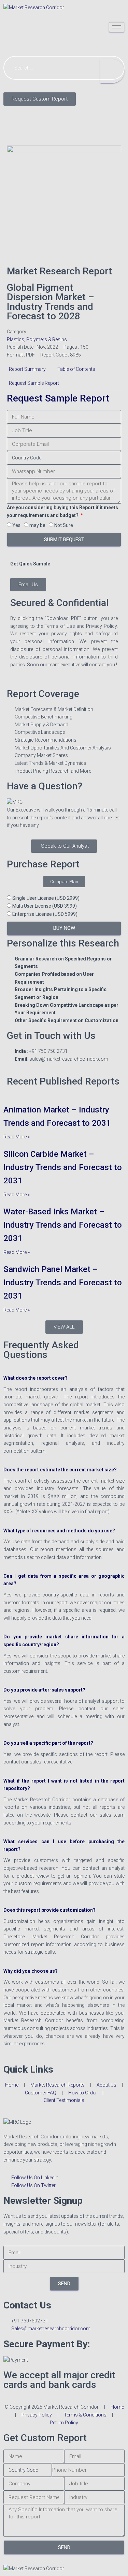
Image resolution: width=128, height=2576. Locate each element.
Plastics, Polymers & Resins (37, 339)
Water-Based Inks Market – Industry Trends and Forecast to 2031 (63, 1225)
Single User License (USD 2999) (46, 898)
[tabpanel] (64, 534)
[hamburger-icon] (117, 27)
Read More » (17, 1137)
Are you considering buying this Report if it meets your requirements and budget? (62, 511)
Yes (16, 525)
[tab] (27, 369)
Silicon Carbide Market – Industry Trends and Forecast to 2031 (63, 1167)
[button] (64, 1374)
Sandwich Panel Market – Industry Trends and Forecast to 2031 (63, 1283)
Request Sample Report (58, 398)
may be (37, 525)
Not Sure (64, 525)
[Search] (112, 71)
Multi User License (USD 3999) (45, 906)
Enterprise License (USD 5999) (45, 914)
